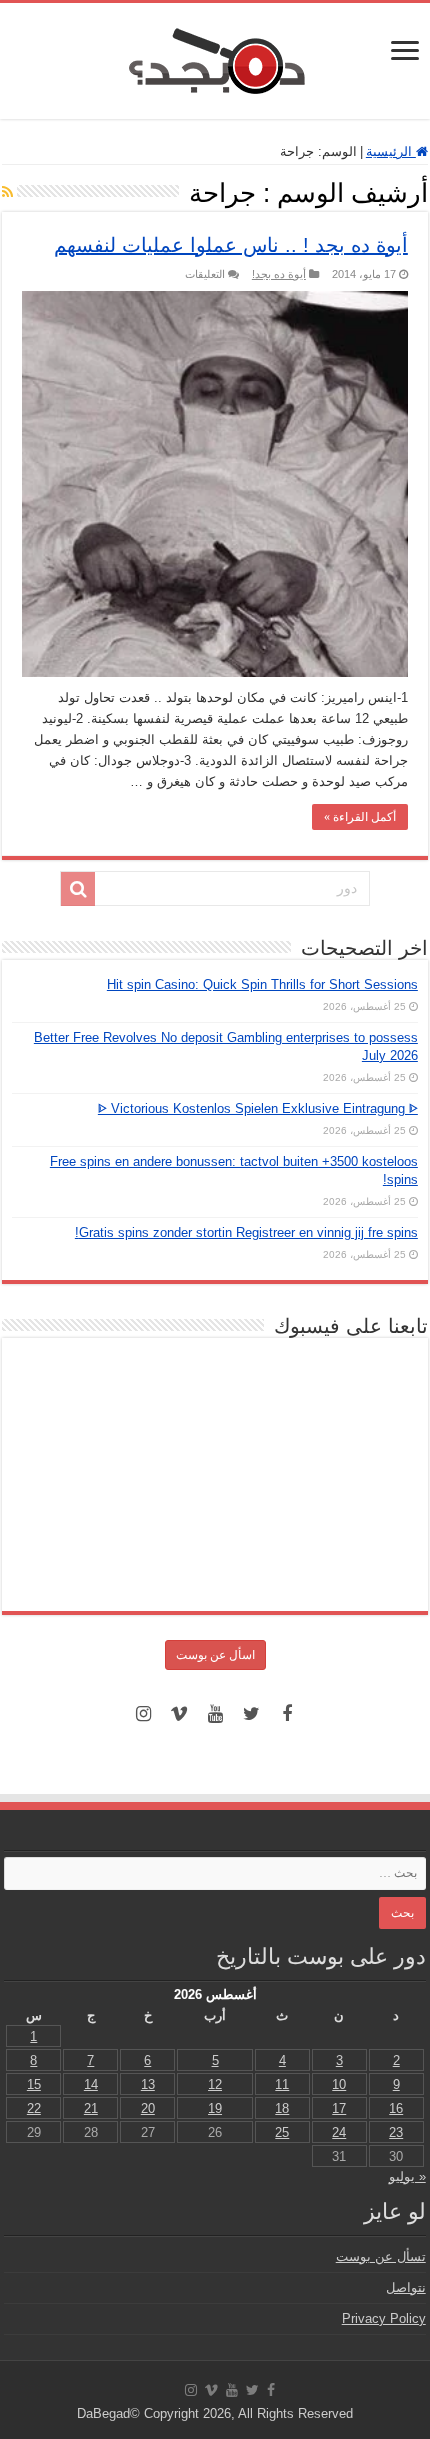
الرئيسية (391, 151)
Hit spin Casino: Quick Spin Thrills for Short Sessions (262, 984)
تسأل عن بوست (381, 2256)
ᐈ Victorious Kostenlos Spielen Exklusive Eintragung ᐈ (258, 1108)
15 (34, 2084)
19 (215, 2108)
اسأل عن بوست (215, 1655)
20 (148, 2108)
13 (148, 2084)
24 (339, 2132)
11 (282, 2084)
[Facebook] (287, 1714)
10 (339, 2084)
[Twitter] (251, 1714)
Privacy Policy (384, 2318)
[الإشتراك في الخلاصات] (7, 192)
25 (282, 2132)
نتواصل (406, 2287)
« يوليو (407, 2176)
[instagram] (143, 1714)
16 (396, 2108)
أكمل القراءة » (360, 817)
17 (339, 2108)
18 (282, 2108)
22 (34, 2108)
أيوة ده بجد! (279, 274)
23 (396, 2132)
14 (91, 2084)
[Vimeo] (179, 1714)
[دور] (78, 889)
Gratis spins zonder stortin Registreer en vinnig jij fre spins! (246, 1232)
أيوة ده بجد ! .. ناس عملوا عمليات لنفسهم (231, 245)
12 (215, 2084)
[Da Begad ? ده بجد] (215, 57)
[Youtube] (215, 1714)
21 (91, 2108)
